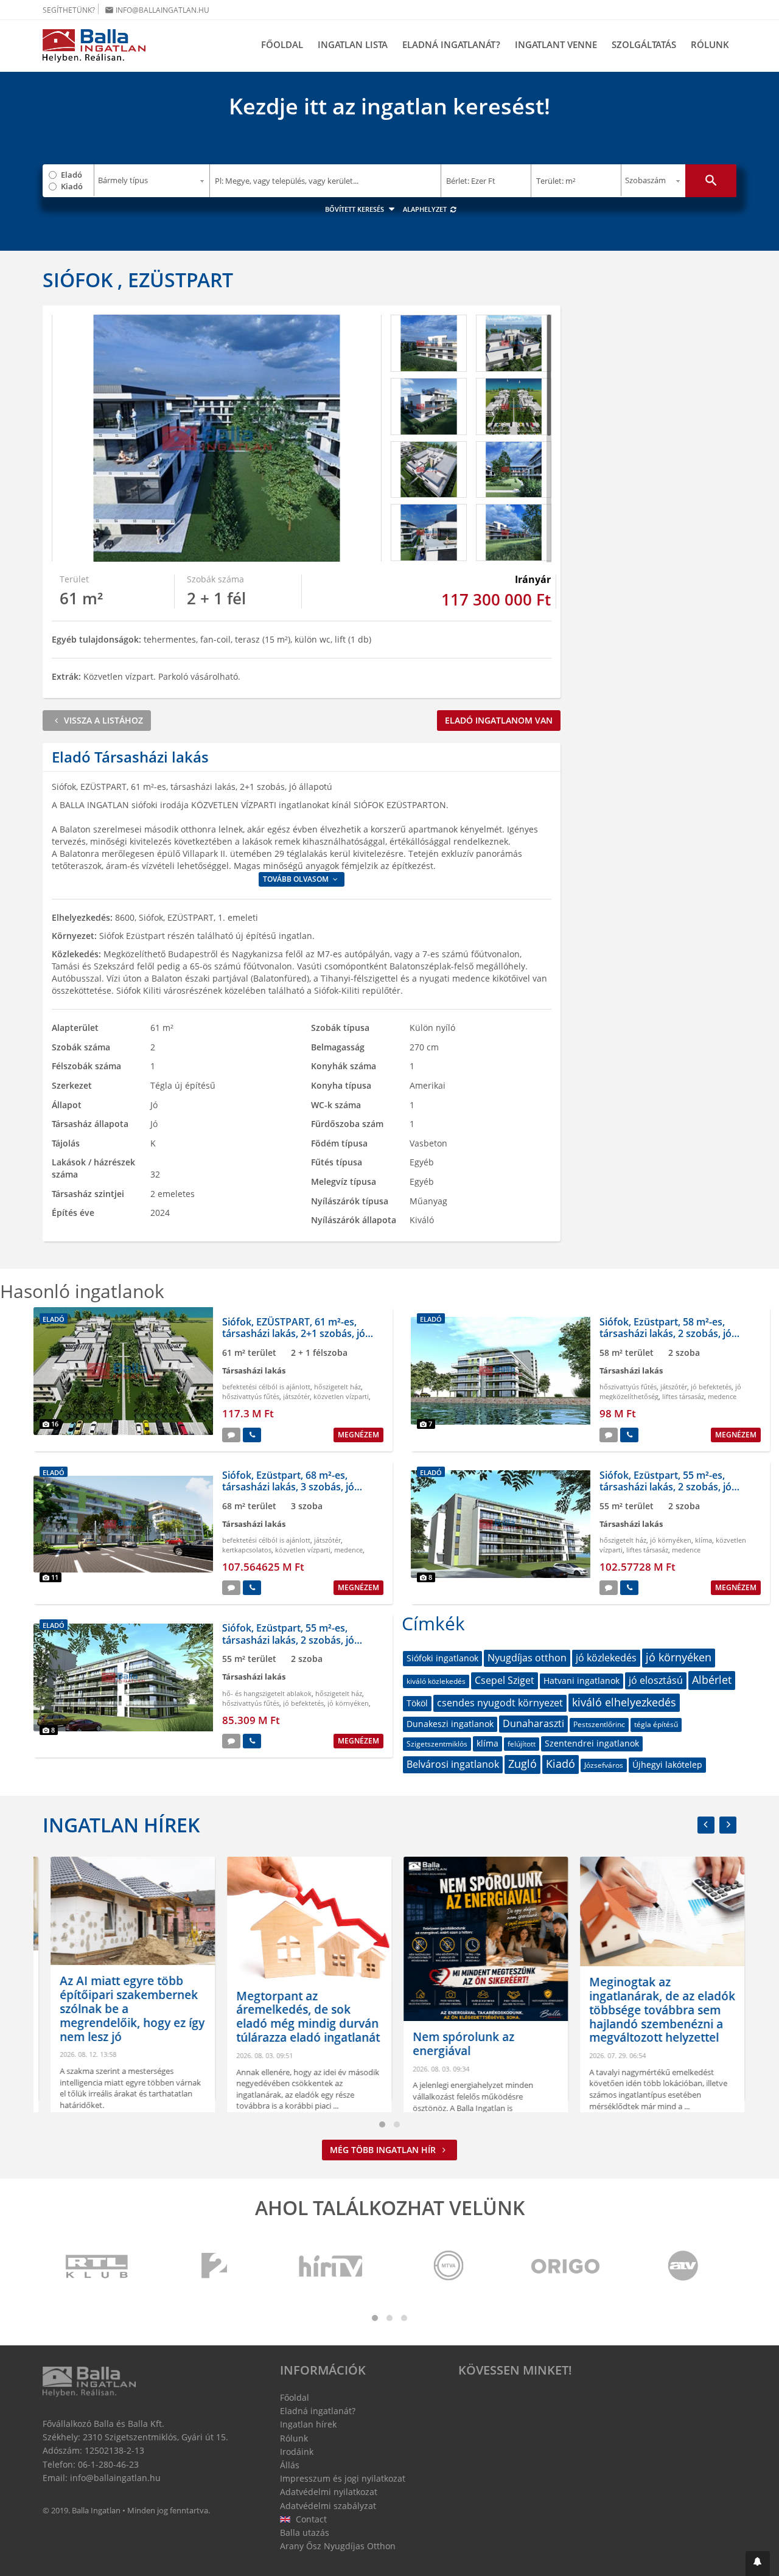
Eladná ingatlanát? (451, 44)
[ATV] (683, 2267)
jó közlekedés (606, 1658)
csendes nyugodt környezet (500, 1703)
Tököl (417, 1703)
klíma (704, 1540)
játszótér (296, 1396)
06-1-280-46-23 (108, 2464)
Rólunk (710, 44)
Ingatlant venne (556, 44)
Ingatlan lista (353, 44)
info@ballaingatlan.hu (157, 10)
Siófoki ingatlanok (442, 1658)
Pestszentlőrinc (599, 1724)
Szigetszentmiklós (437, 1744)
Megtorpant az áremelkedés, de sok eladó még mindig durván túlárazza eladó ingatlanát (300, 2017)
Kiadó (72, 186)
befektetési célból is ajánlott (266, 1387)
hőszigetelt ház (337, 1387)
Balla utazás (305, 2532)
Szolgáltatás (644, 44)
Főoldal (282, 44)
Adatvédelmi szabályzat (328, 2506)
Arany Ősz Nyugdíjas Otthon (338, 2546)
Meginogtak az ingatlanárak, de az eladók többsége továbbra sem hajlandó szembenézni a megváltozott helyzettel (654, 2010)
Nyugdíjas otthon (527, 1658)
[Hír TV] (332, 2267)
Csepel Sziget (505, 1680)
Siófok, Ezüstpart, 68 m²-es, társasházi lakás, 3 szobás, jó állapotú (288, 1487)
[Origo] (566, 2267)
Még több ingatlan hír (384, 2150)
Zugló (522, 1764)
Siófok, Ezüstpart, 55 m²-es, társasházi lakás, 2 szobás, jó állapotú (665, 1487)
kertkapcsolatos (247, 1550)
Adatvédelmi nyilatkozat (329, 2492)
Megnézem (358, 1435)
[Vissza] (706, 1825)
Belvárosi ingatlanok (453, 1764)
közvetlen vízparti (341, 1396)
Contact (310, 2519)
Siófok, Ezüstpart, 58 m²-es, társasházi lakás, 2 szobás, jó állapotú (665, 1333)
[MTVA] (449, 2267)
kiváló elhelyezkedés (624, 1702)
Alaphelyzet (426, 209)
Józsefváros (604, 1765)
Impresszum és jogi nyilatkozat (343, 2478)
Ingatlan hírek (121, 1825)
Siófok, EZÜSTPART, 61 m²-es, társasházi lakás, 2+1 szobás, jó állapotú (294, 1333)
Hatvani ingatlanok (582, 1681)
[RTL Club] (97, 2267)
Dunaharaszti (533, 1723)
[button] (758, 2564)
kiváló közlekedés (436, 1681)
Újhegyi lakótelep (667, 1764)
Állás (290, 2465)
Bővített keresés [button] (355, 209)
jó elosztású (656, 1680)
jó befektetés (711, 1387)
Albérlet (712, 1680)
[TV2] (214, 2267)
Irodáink (297, 2452)
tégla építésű (656, 1724)
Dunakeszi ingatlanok (450, 1724)
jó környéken (671, 1540)
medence (722, 1396)
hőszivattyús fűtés (251, 1396)
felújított (522, 1744)
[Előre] (728, 1825)
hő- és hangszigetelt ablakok (267, 1693)
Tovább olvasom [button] (297, 879)
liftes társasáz (683, 1396)
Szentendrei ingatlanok (592, 1743)
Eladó (72, 175)
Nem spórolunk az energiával (456, 2044)
